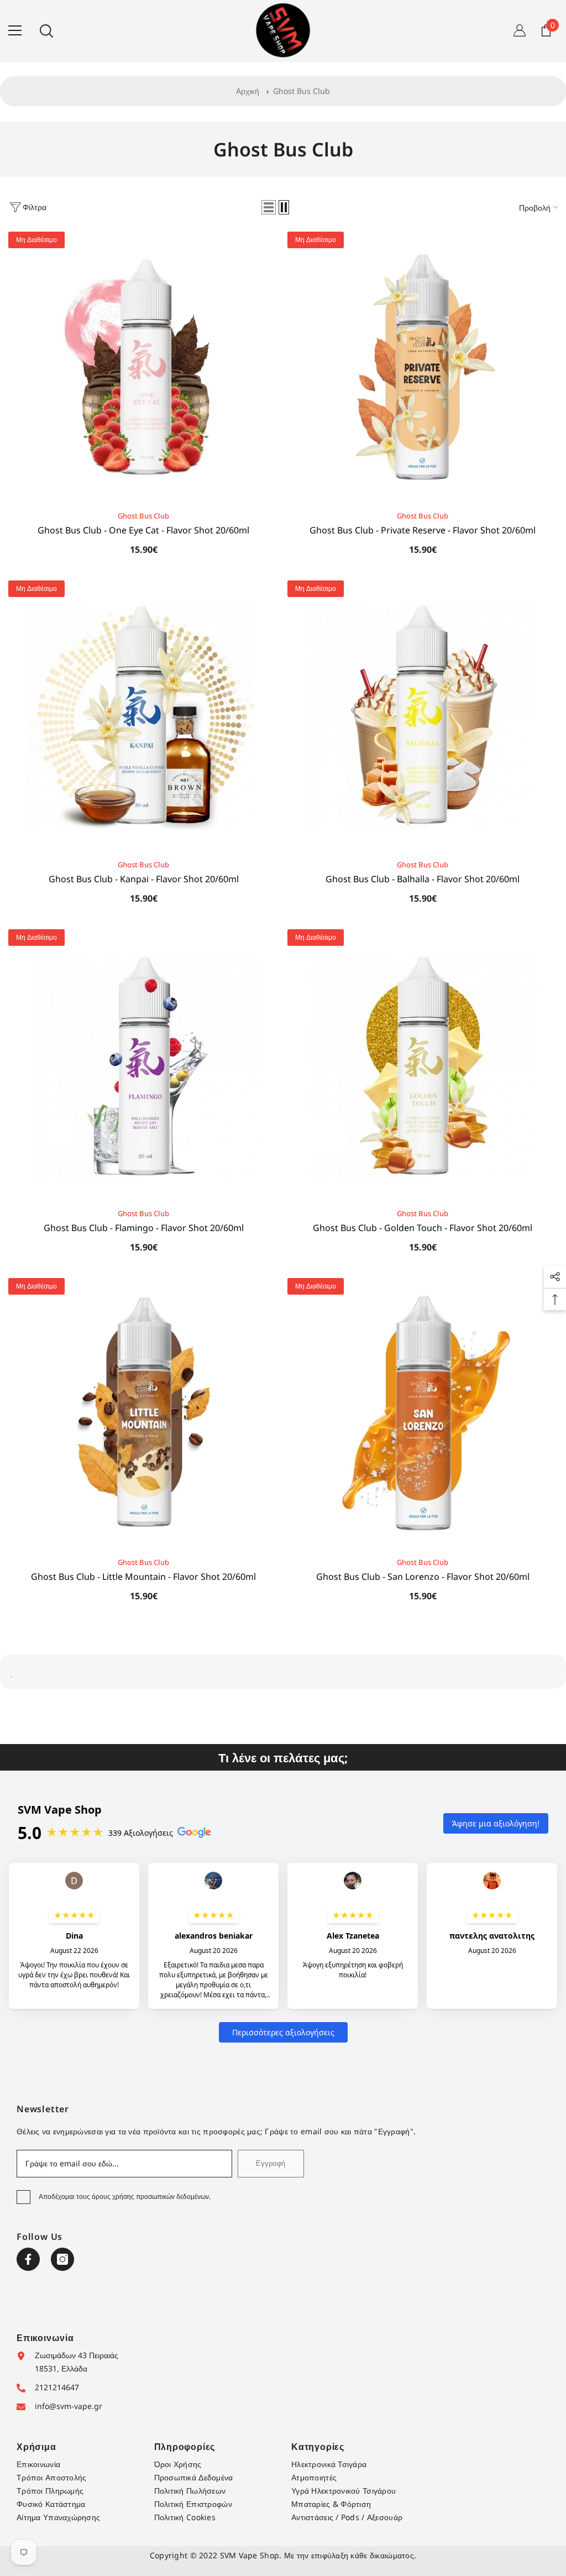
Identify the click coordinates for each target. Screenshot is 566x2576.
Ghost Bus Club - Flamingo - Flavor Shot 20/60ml (144, 1228)
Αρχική (248, 91)
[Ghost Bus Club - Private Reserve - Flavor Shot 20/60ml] (423, 367)
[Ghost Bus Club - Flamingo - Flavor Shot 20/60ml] (143, 1064)
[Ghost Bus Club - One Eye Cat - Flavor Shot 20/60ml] (143, 367)
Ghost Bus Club (302, 91)
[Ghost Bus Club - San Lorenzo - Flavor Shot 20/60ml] (423, 1413)
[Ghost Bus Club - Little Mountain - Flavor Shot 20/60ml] (143, 1413)
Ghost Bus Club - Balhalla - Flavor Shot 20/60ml (423, 879)
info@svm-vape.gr (69, 2406)
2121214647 (57, 2387)
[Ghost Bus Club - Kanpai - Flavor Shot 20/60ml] (143, 716)
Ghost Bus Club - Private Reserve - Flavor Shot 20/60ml (423, 530)
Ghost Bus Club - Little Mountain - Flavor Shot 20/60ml (143, 1577)
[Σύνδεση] (520, 30)
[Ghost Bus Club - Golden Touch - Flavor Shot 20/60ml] (423, 1064)
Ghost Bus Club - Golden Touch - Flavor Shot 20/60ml (423, 1228)
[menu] (15, 30)
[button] (269, 207)
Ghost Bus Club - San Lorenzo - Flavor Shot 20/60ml (423, 1577)
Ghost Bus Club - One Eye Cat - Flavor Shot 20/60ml (143, 530)
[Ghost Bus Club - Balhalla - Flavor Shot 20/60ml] (423, 716)
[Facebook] (28, 2259)
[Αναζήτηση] (46, 31)
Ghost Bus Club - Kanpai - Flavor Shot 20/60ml (144, 879)
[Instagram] (62, 2259)
